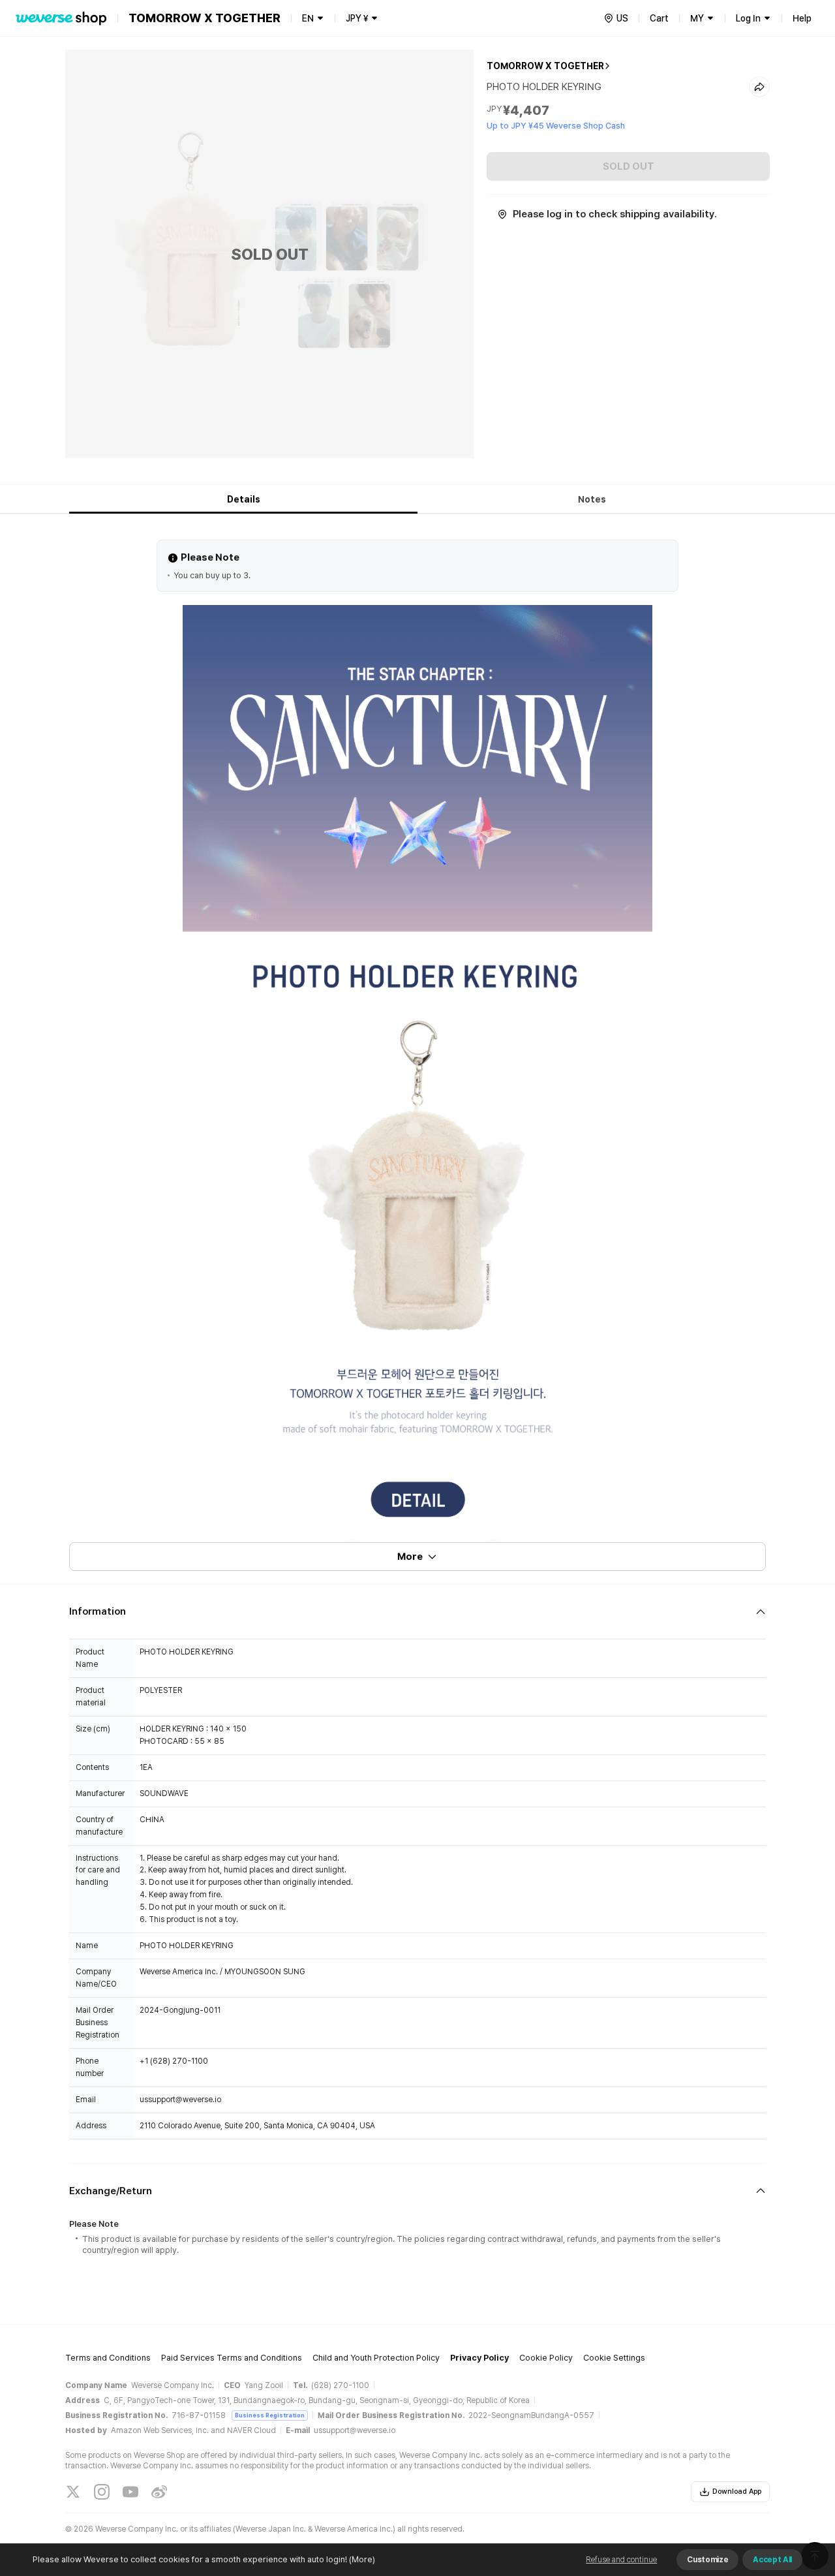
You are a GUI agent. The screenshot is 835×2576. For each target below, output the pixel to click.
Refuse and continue (621, 2560)
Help (802, 18)
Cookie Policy (546, 2358)
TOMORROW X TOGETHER (545, 66)
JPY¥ (357, 18)
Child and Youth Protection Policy (376, 2358)
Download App (737, 2491)
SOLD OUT (629, 166)
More (410, 1557)
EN (308, 18)
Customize (707, 2560)
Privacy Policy (479, 2358)
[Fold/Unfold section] (417, 1612)
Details (244, 499)
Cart (659, 18)
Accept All (772, 2560)
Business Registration (270, 2415)
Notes (592, 499)
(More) (362, 2559)
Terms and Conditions (108, 2358)
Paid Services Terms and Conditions (232, 2358)
